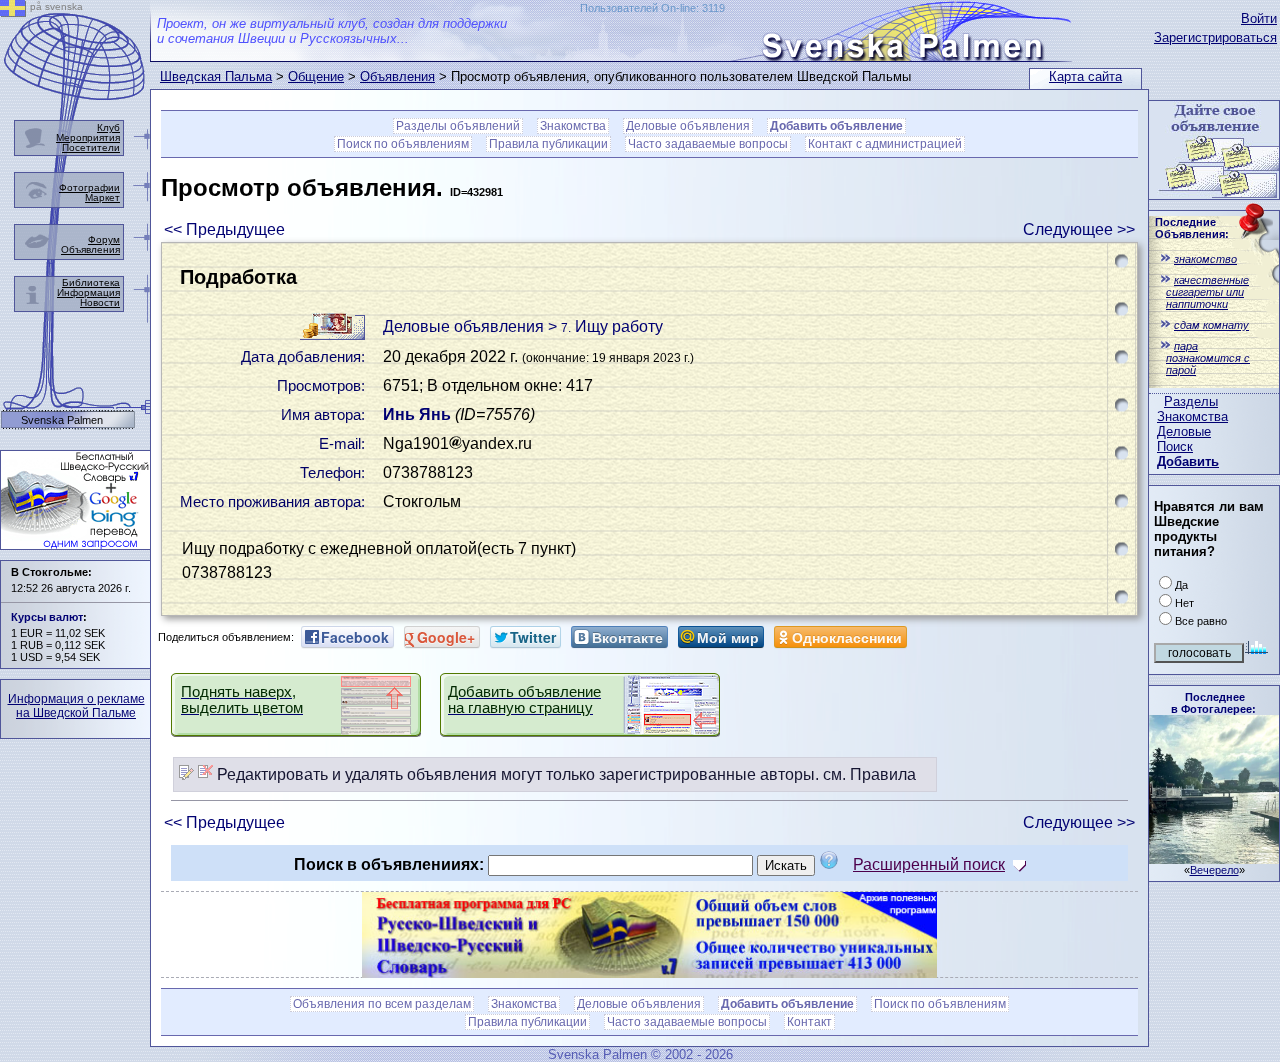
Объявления (397, 76)
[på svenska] (13, 11)
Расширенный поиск (929, 864)
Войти (1259, 18)
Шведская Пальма (216, 76)
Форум (104, 239)
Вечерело (1214, 870)
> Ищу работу (605, 326)
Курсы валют (47, 617)
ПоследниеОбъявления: (1192, 228)
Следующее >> (1079, 229)
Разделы (1191, 401)
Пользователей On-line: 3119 (652, 8)
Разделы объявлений (458, 126)
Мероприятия (88, 137)
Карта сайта (1085, 76)
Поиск (1175, 446)
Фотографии (89, 187)
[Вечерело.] (1214, 858)
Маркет (102, 197)
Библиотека (91, 282)
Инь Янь (417, 414)
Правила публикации (548, 144)
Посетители (91, 147)
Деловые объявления (688, 126)
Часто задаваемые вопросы (708, 144)
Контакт (809, 1022)
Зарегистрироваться (1215, 37)
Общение (316, 76)
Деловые (1184, 431)
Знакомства (1192, 416)
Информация (88, 292)
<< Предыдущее (224, 229)
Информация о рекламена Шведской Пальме (76, 706)
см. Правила (869, 774)
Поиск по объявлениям (403, 144)
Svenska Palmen (62, 420)
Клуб (108, 127)
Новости (100, 302)
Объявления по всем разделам (382, 1004)
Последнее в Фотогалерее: (1213, 703)
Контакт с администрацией (885, 144)
